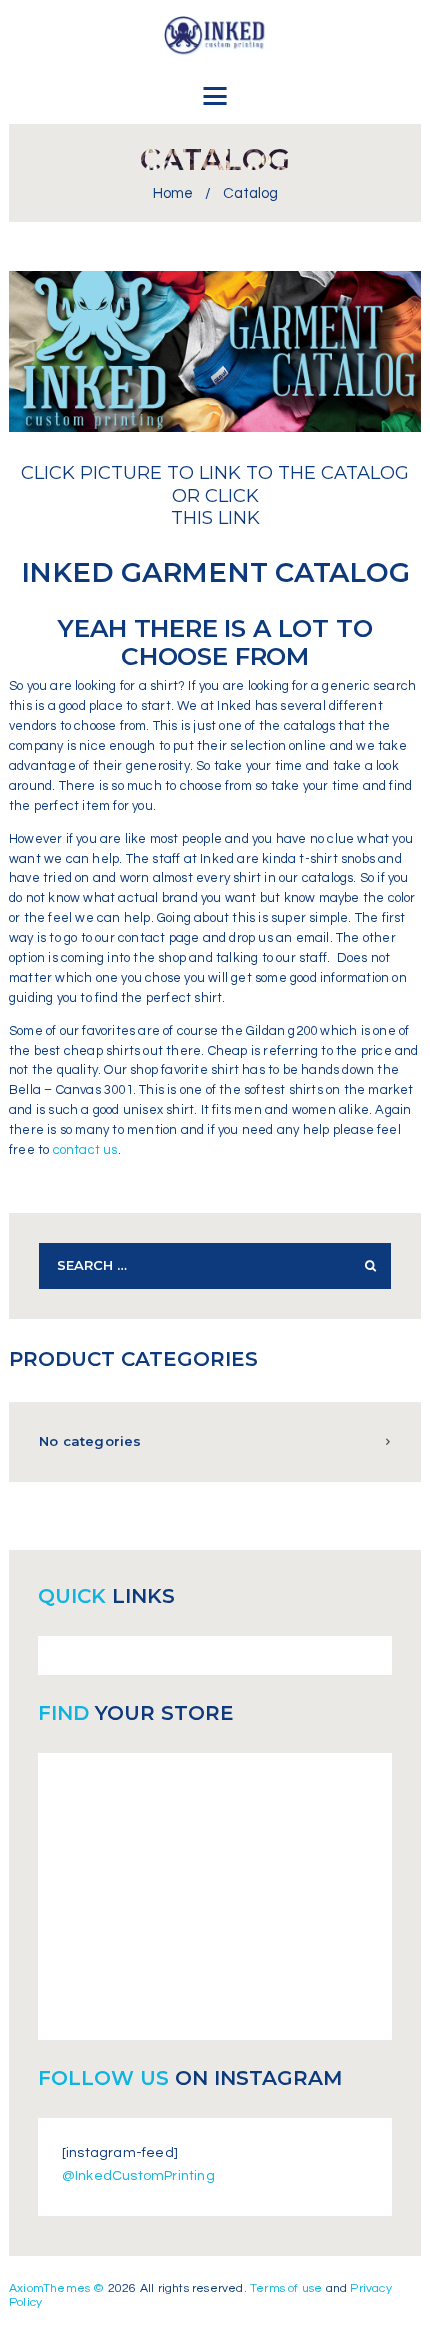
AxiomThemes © (57, 2288)
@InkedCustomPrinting (138, 2176)
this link (215, 518)
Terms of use (286, 2288)
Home (173, 193)
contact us (85, 1150)
